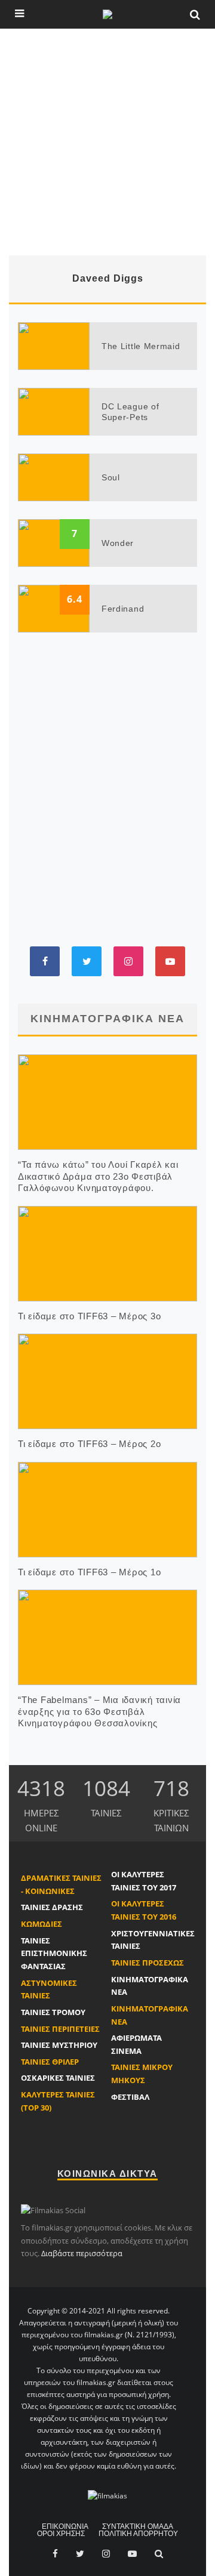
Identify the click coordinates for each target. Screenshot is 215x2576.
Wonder (118, 543)
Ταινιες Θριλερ (50, 2062)
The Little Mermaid (141, 346)
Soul (111, 477)
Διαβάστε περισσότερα (82, 2253)
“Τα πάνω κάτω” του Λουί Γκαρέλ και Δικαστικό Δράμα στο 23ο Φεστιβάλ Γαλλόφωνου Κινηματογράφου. (98, 1176)
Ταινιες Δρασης (52, 1907)
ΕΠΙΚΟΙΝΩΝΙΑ (65, 2526)
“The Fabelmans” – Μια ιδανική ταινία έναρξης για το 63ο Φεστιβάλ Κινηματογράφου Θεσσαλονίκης (99, 1711)
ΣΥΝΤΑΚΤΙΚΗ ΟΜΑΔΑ (138, 2526)
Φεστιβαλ (130, 2097)
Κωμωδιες (42, 1924)
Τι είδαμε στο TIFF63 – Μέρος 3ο (89, 1316)
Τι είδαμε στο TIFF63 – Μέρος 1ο (89, 1572)
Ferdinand (123, 609)
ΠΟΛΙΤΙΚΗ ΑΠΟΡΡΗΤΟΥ (138, 2534)
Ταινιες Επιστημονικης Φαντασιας (54, 1953)
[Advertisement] (107, 142)
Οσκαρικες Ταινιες (58, 2078)
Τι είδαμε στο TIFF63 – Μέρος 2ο (89, 1444)
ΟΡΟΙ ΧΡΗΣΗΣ (61, 2534)
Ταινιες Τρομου (53, 2012)
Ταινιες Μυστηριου (59, 2045)
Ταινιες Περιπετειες (60, 2029)
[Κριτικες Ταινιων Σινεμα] (107, 2496)
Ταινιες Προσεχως (148, 1963)
